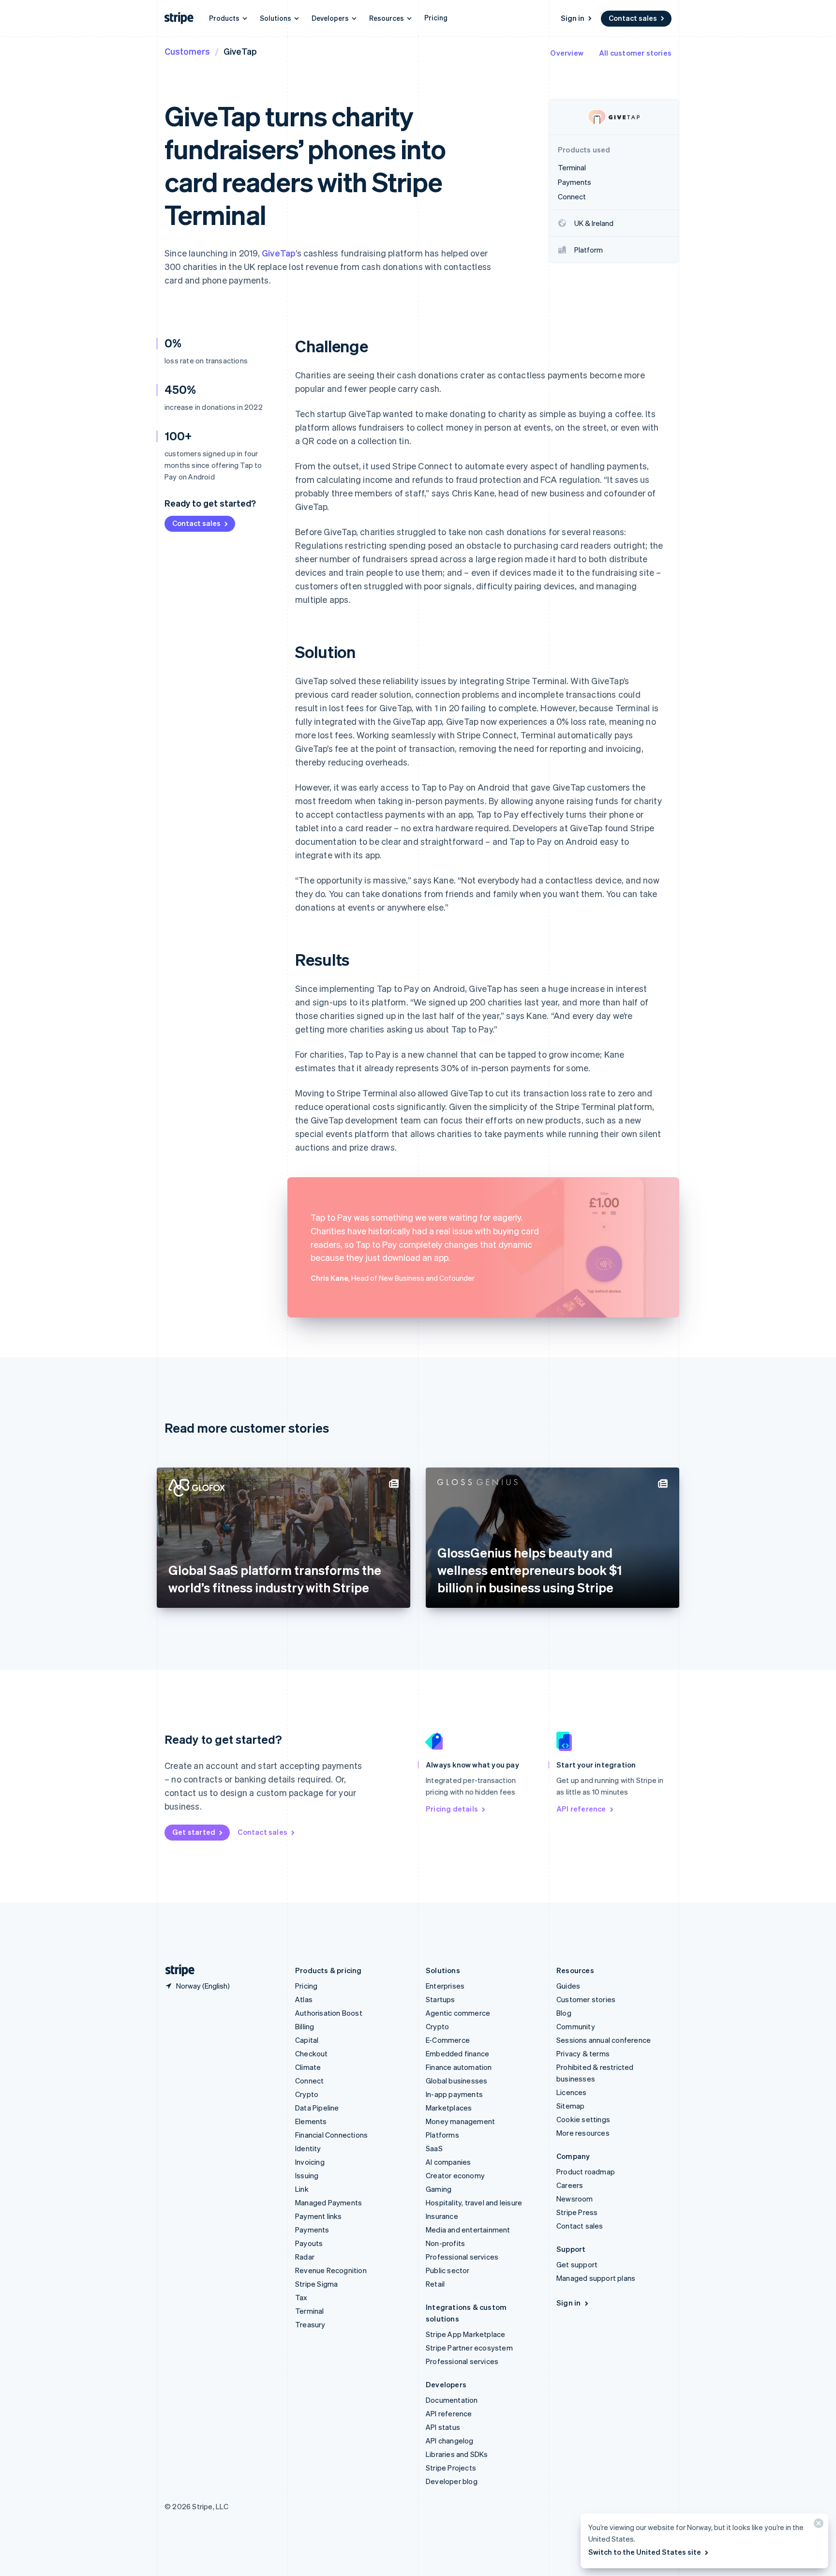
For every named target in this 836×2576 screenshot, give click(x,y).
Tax (301, 2297)
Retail (435, 2284)
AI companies (448, 2162)
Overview (567, 53)
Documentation (452, 2400)
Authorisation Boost (329, 2013)
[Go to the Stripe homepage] (176, 1970)
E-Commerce (448, 2040)
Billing (305, 2026)
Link (302, 2189)
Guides (568, 1986)
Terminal (310, 2311)
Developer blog (452, 2481)
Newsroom (575, 2199)
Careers (570, 2185)
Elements (311, 2121)
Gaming (439, 2189)
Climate (308, 2067)
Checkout (312, 2053)
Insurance (442, 2216)
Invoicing (310, 2162)
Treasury (310, 2324)
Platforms (442, 2135)
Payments (312, 2230)
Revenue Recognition (331, 2270)
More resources (583, 2133)
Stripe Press (577, 2212)
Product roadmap (586, 2172)
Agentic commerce (458, 2013)
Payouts (309, 2243)
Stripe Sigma (316, 2284)
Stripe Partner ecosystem (469, 2348)
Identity (308, 2148)
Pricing (436, 17)
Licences (572, 2092)
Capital (307, 2040)
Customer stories (586, 1999)
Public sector (448, 2270)
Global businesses (456, 2081)
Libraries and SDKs (457, 2454)
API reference (581, 1809)
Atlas (304, 1999)
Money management (460, 2121)
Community (576, 2026)
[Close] (817, 2525)
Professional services (462, 2257)
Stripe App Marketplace (465, 2334)
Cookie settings (583, 2119)
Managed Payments (328, 2202)
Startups (440, 1999)
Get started (194, 1832)
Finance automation (459, 2067)
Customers (187, 51)
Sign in (573, 18)
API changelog (450, 2441)
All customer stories (635, 53)
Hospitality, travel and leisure (474, 2202)
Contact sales (633, 18)
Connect (309, 2081)
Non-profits (445, 2243)
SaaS (434, 2148)
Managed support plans (596, 2278)
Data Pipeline (317, 2108)
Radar (305, 2257)
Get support (577, 2264)
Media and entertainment (468, 2230)
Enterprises (445, 1986)
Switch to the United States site (645, 2552)
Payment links (319, 2216)
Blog (564, 2013)
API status (443, 2427)
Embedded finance (457, 2053)
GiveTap (279, 253)
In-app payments (454, 2094)
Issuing (307, 2175)
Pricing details (452, 1809)
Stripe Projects (451, 2468)
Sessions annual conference (604, 2040)
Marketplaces (449, 2108)
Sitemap (570, 2106)
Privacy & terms (583, 2053)
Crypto (307, 2094)
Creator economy (455, 2175)
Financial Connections (331, 2135)
